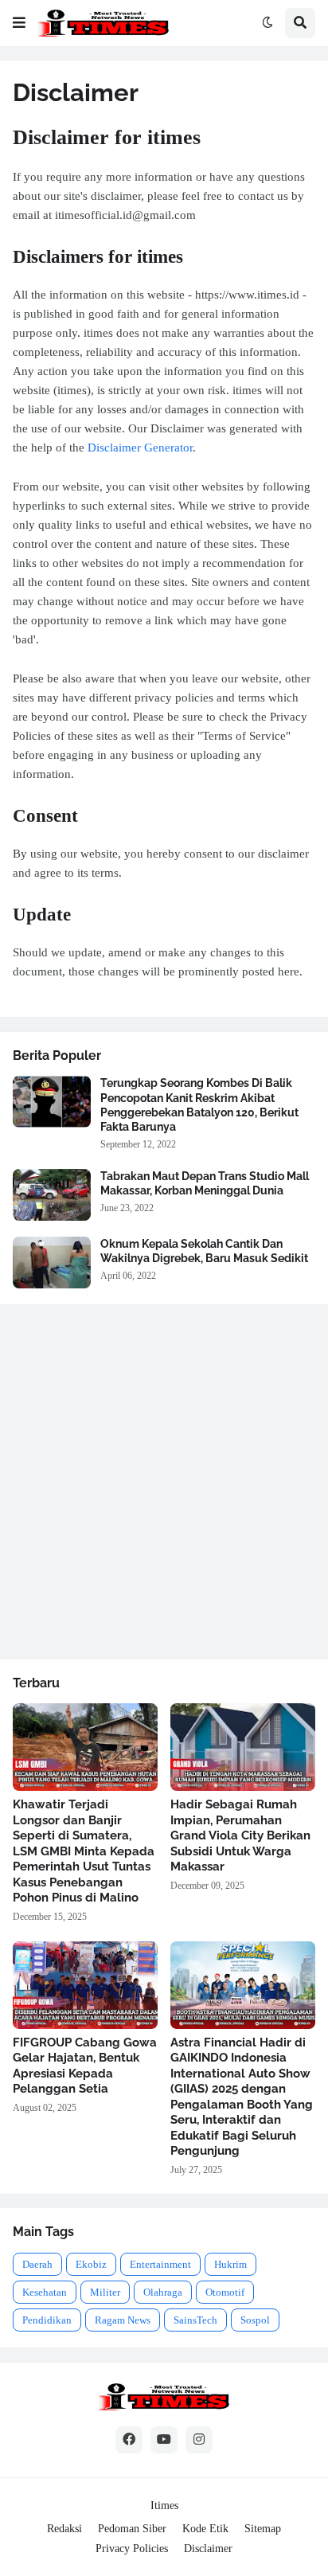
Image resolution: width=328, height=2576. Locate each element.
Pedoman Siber (132, 2529)
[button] (19, 23)
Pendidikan (47, 2320)
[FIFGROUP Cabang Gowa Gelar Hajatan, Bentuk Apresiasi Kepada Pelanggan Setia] (85, 1985)
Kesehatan (45, 2292)
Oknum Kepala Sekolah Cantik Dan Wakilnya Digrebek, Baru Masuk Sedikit (204, 1251)
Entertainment (160, 2264)
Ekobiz (91, 2264)
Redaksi (64, 2529)
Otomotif (225, 2292)
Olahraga (163, 2292)
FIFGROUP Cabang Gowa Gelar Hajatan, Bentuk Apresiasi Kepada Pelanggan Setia (85, 2066)
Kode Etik (205, 2529)
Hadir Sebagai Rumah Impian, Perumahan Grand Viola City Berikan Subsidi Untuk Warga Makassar (240, 1835)
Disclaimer (208, 2549)
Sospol (255, 2320)
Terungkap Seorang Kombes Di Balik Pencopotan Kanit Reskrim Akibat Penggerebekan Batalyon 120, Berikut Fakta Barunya (199, 1105)
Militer (105, 2292)
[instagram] (199, 2440)
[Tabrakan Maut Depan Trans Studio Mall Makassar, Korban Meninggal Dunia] (52, 1195)
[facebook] (129, 2440)
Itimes (164, 2506)
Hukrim (230, 2264)
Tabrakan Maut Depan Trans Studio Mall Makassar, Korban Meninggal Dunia (205, 1183)
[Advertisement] (164, 1482)
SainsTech (195, 2320)
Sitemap (263, 2529)
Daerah (37, 2264)
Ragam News (123, 2320)
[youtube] (164, 2440)
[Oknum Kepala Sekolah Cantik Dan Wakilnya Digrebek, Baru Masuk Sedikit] (52, 1263)
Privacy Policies (132, 2549)
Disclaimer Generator (140, 448)
